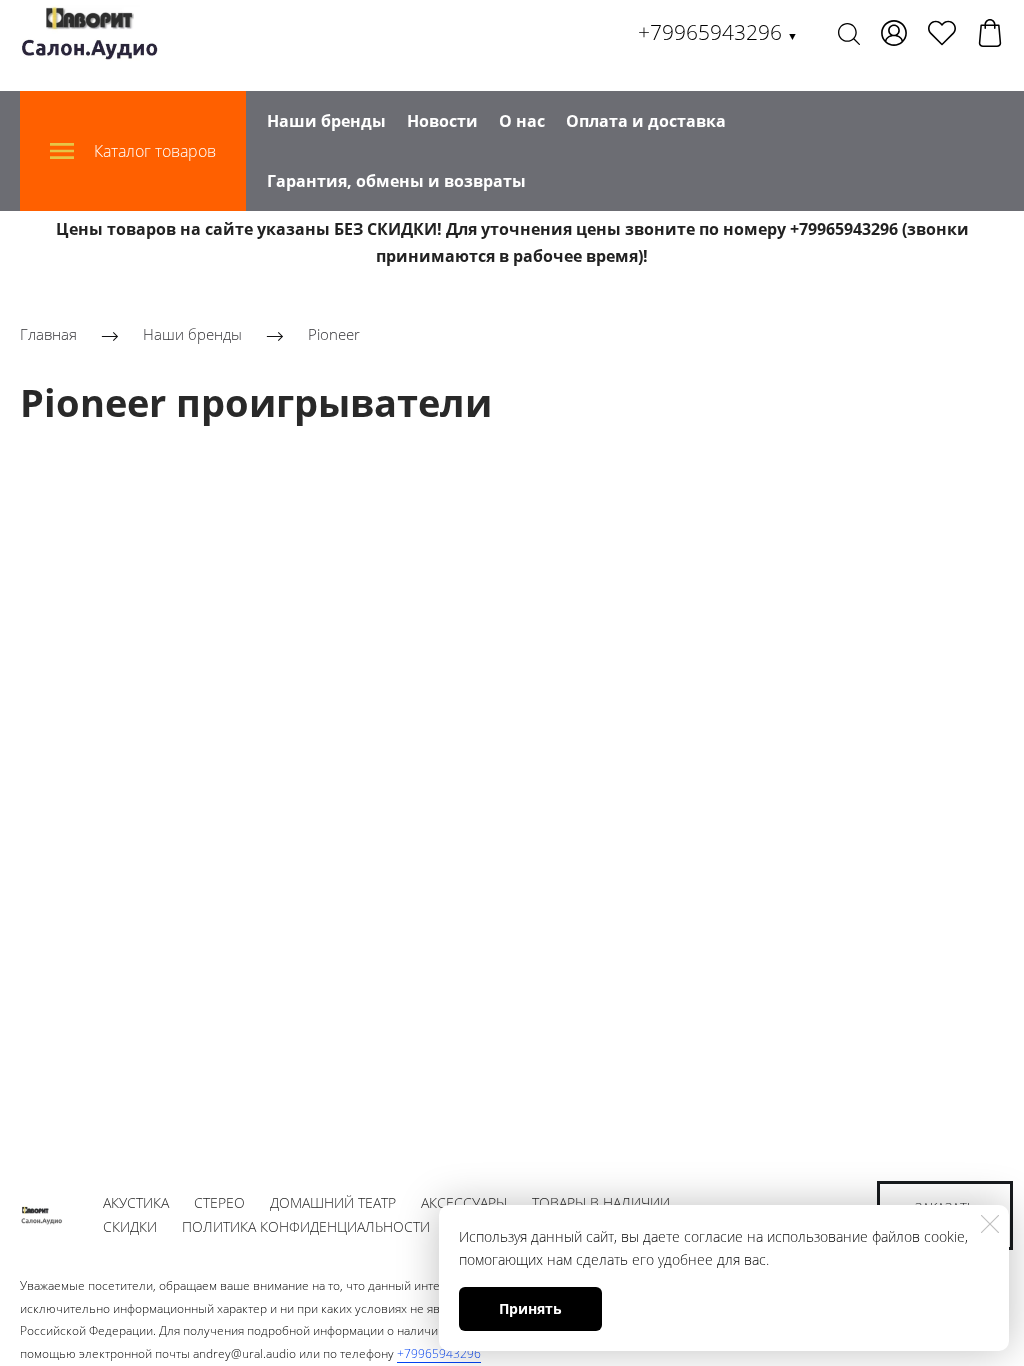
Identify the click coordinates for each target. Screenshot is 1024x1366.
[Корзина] (990, 33)
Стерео (219, 1202)
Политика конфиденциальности (306, 1226)
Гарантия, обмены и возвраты (396, 181)
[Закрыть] (990, 1224)
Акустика (136, 1202)
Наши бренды (326, 121)
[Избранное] (942, 33)
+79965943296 (718, 32)
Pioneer (334, 335)
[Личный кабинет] (894, 33)
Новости (442, 121)
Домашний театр (333, 1202)
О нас (522, 121)
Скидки (130, 1226)
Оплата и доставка (646, 121)
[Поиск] (849, 33)
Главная (48, 335)
